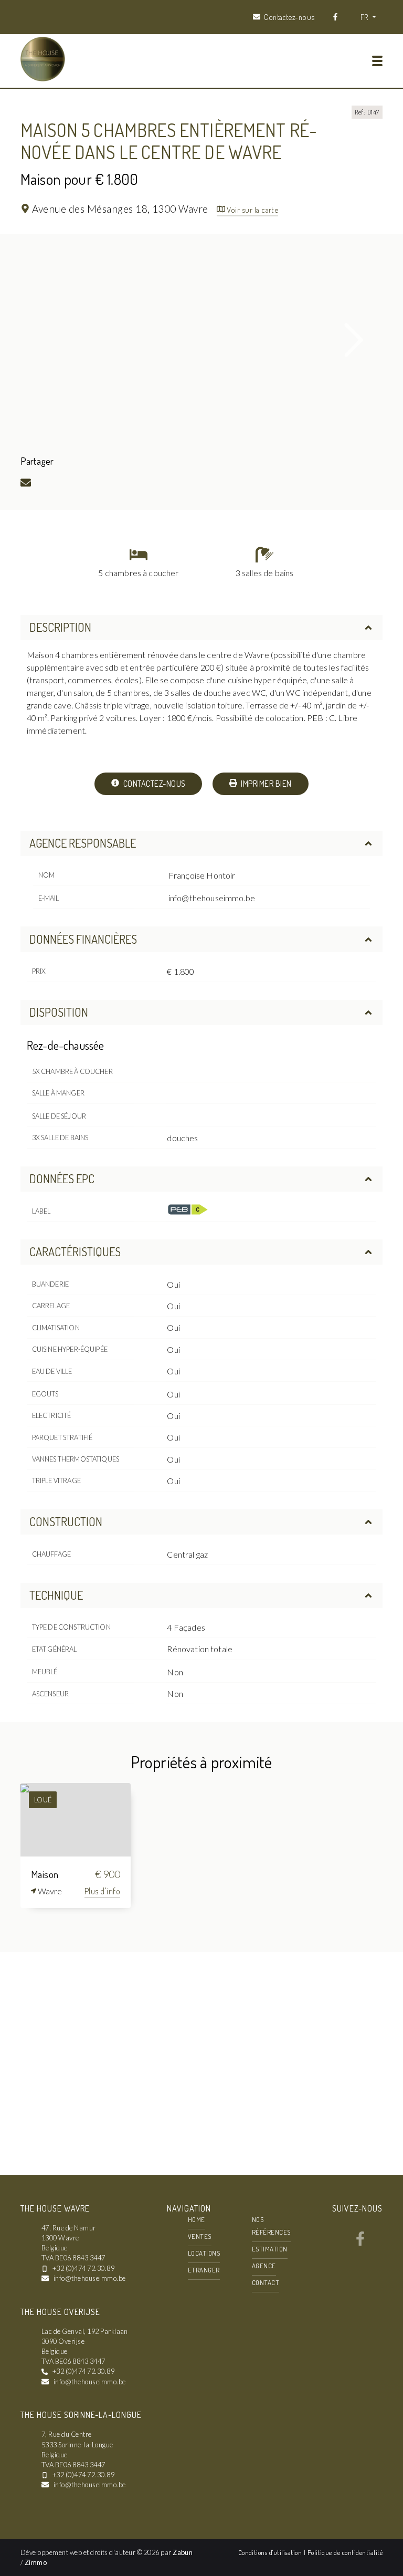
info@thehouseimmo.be (212, 898)
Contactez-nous (153, 784)
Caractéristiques (75, 1252)
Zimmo (36, 2562)
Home (197, 2219)
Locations (204, 2253)
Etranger (204, 2270)
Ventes (200, 2236)
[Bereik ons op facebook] (360, 2243)
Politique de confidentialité (345, 2552)
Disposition (59, 1012)
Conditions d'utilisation (271, 2552)
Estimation (270, 2249)
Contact (266, 2282)
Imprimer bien (266, 784)
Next (354, 340)
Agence (264, 2266)
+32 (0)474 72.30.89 (83, 2268)
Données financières (83, 939)
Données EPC (62, 1179)
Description (60, 627)
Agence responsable (83, 843)
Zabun (183, 2552)
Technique (56, 1595)
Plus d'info (102, 1891)
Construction (66, 1521)
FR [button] (365, 17)
